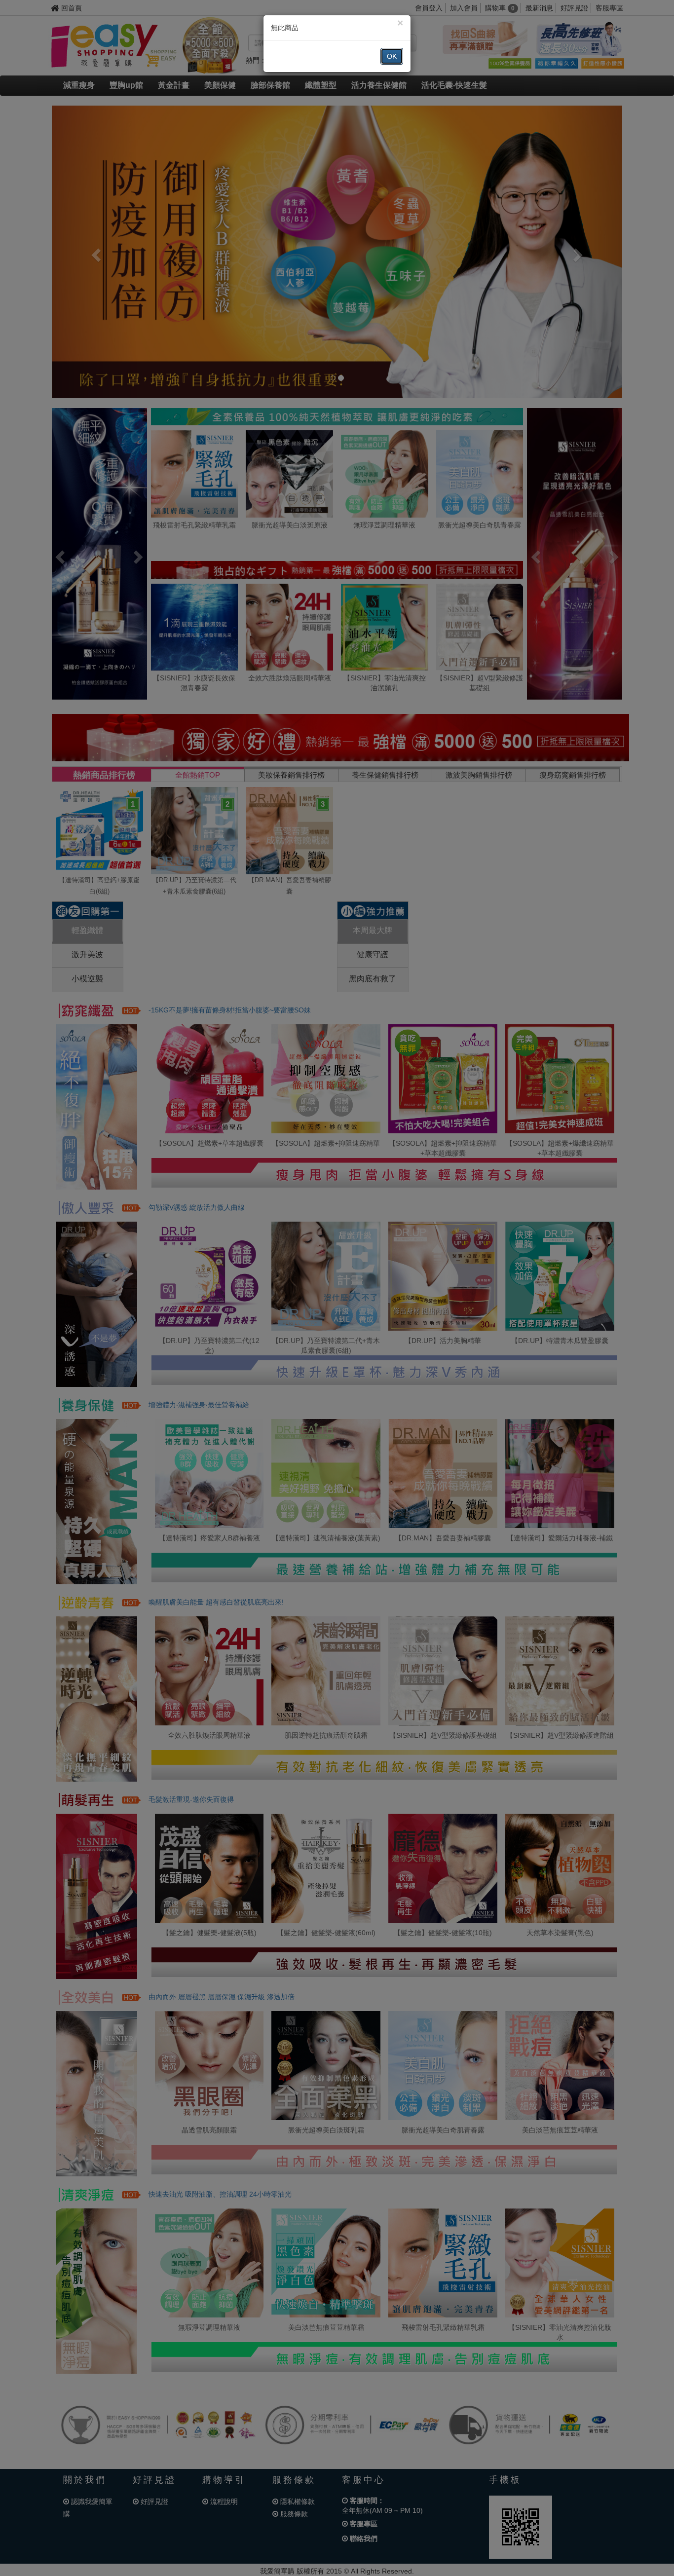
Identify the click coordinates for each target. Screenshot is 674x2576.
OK (392, 56)
